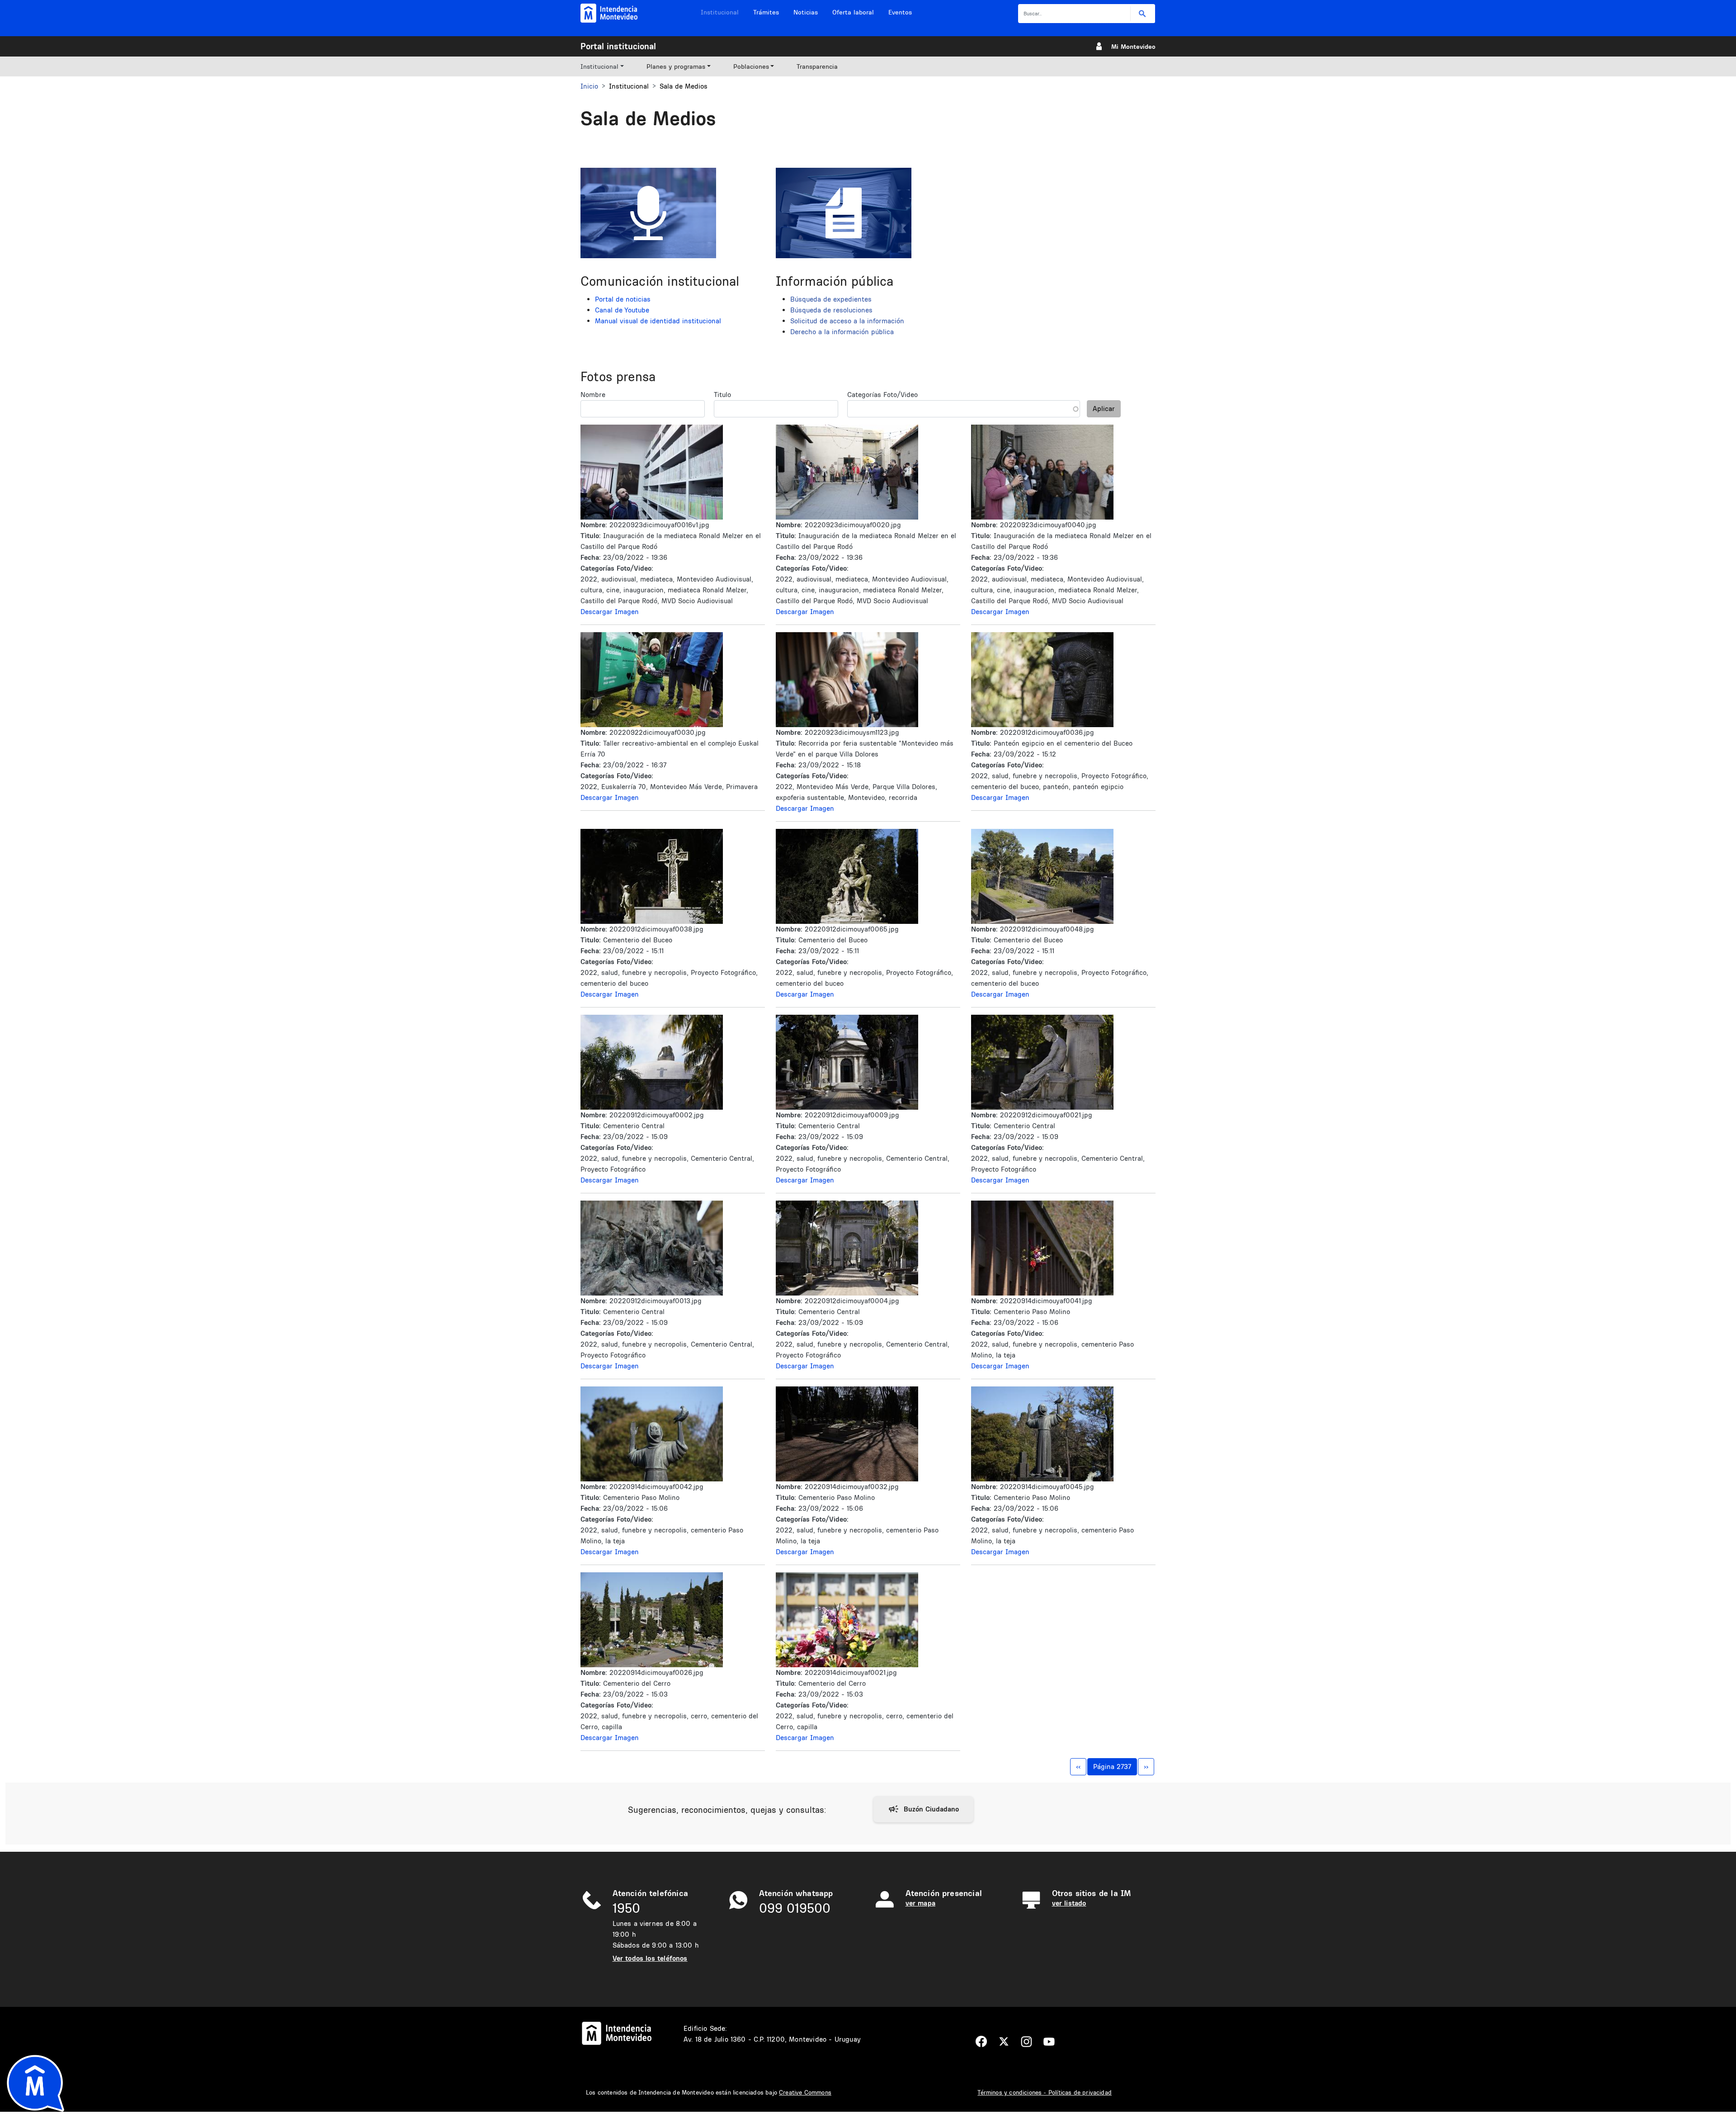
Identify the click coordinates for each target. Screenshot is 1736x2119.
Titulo (722, 395)
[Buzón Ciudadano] (923, 1809)
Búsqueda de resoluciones (831, 310)
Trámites (766, 12)
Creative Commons (805, 2092)
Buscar (1143, 14)
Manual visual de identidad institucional (658, 321)
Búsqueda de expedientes (831, 299)
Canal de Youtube (622, 310)
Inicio (589, 86)
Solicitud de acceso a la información (847, 321)
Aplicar (1104, 409)
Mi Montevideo (1133, 47)
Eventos (900, 12)
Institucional (720, 12)
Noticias (806, 12)
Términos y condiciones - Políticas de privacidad (1045, 2092)
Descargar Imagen (610, 612)
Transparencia (817, 66)
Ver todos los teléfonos (650, 1958)
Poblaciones (751, 66)
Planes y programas (676, 66)
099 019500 (795, 1908)
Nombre (593, 395)
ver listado (1069, 1903)
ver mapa (920, 1903)
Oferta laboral (853, 12)
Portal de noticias (623, 299)
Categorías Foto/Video (882, 395)
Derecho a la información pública (842, 332)
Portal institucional (618, 46)
